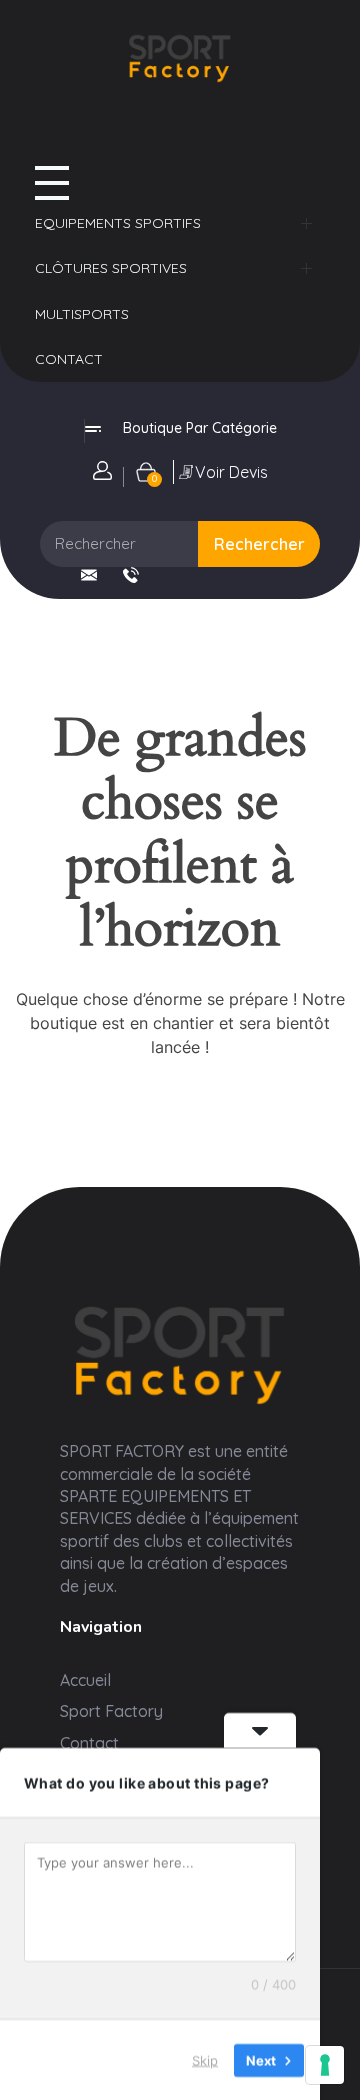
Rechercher (259, 544)
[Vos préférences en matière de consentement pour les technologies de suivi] (325, 2065)
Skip (205, 2059)
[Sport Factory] (180, 1351)
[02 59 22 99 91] (131, 575)
